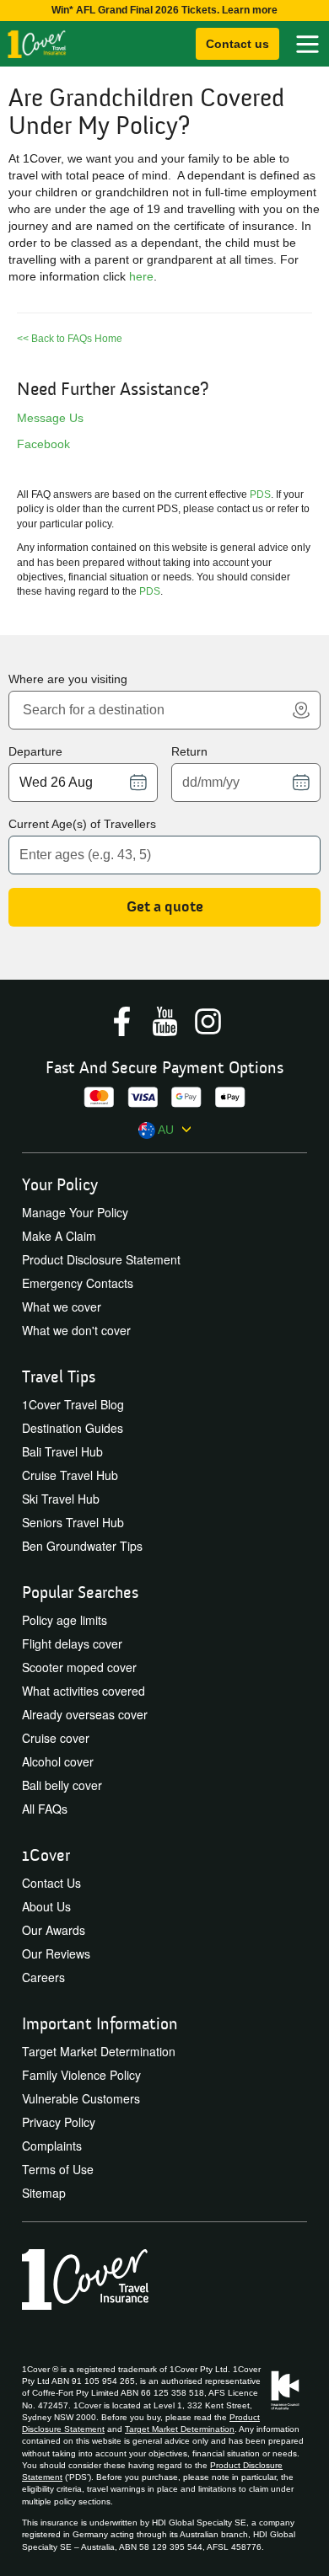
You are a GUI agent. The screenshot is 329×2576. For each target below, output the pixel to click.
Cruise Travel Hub (70, 1475)
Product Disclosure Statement (101, 1259)
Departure (35, 751)
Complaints (52, 2146)
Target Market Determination (99, 2051)
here (141, 276)
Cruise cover (56, 1738)
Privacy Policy (59, 2122)
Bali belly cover (62, 1785)
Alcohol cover (58, 1761)
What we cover (62, 1307)
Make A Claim (59, 1236)
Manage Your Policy (75, 1212)
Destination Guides (73, 1428)
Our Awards (54, 1930)
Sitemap (44, 2193)
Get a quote (165, 907)
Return (189, 751)
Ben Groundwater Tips (82, 1546)
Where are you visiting (68, 679)
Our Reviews (56, 1953)
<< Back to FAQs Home (70, 339)
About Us (46, 1906)
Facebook (43, 444)
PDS (260, 494)
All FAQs (45, 1809)
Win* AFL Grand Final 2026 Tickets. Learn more (164, 10)
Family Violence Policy (81, 2075)
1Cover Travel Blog (73, 1404)
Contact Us (51, 1883)
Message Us (50, 418)
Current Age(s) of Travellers (82, 824)
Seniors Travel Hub (73, 1522)
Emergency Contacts (78, 1283)
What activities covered (84, 1691)
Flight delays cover (72, 1643)
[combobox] (154, 710)
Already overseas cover (85, 1714)
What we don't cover (76, 1330)
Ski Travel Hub (61, 1499)
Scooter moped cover (79, 1667)
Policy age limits (65, 1620)
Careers (43, 1977)
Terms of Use (58, 2169)
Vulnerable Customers (81, 2098)
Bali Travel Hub (62, 1451)
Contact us (237, 44)
